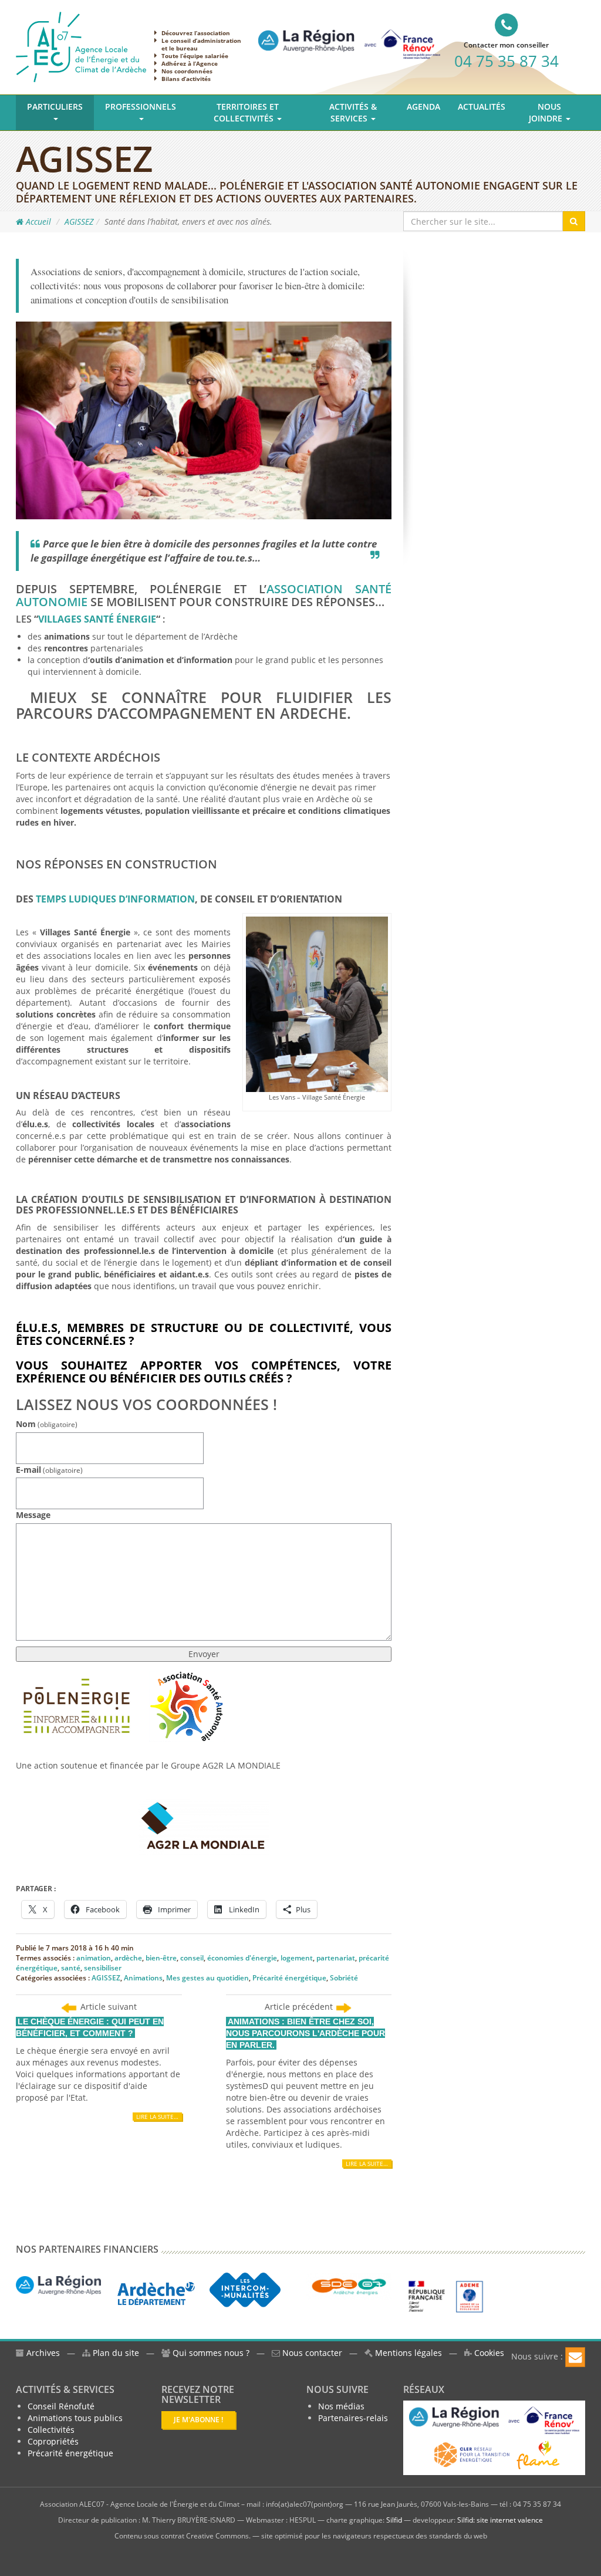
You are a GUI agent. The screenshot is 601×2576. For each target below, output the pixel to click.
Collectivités (51, 2430)
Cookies (488, 2353)
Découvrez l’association (196, 33)
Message (33, 1515)
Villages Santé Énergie (97, 619)
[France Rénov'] (349, 34)
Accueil (37, 222)
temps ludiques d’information (115, 899)
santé (71, 1968)
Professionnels (141, 107)
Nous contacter (311, 2353)
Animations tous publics (75, 2418)
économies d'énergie (242, 1958)
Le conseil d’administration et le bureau (201, 44)
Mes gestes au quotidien (207, 1978)
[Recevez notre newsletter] (575, 2357)
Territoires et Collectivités (246, 112)
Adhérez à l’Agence (190, 63)
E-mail (49, 1470)
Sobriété (344, 1978)
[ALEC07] (81, 46)
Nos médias (341, 2406)
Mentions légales (407, 2353)
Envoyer (204, 1654)
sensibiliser (103, 1968)
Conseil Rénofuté (61, 2406)
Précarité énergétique (289, 1978)
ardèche (128, 1958)
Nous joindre (547, 112)
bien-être (161, 1958)
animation (94, 1958)
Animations (143, 1978)
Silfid (394, 2520)
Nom (47, 1424)
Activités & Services (353, 112)
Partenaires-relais (353, 2418)
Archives (42, 2353)
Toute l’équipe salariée (195, 56)
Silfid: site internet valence (500, 2520)
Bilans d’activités (186, 79)
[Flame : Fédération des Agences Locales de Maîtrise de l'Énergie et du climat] (538, 2454)
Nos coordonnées (187, 71)
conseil (192, 1958)
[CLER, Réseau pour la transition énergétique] (473, 2454)
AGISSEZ (79, 222)
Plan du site (115, 2353)
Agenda (423, 107)
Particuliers (55, 107)
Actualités (482, 107)
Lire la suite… (157, 2117)
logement (297, 1958)
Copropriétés (53, 2441)
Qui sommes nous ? (211, 2353)
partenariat (336, 1958)
